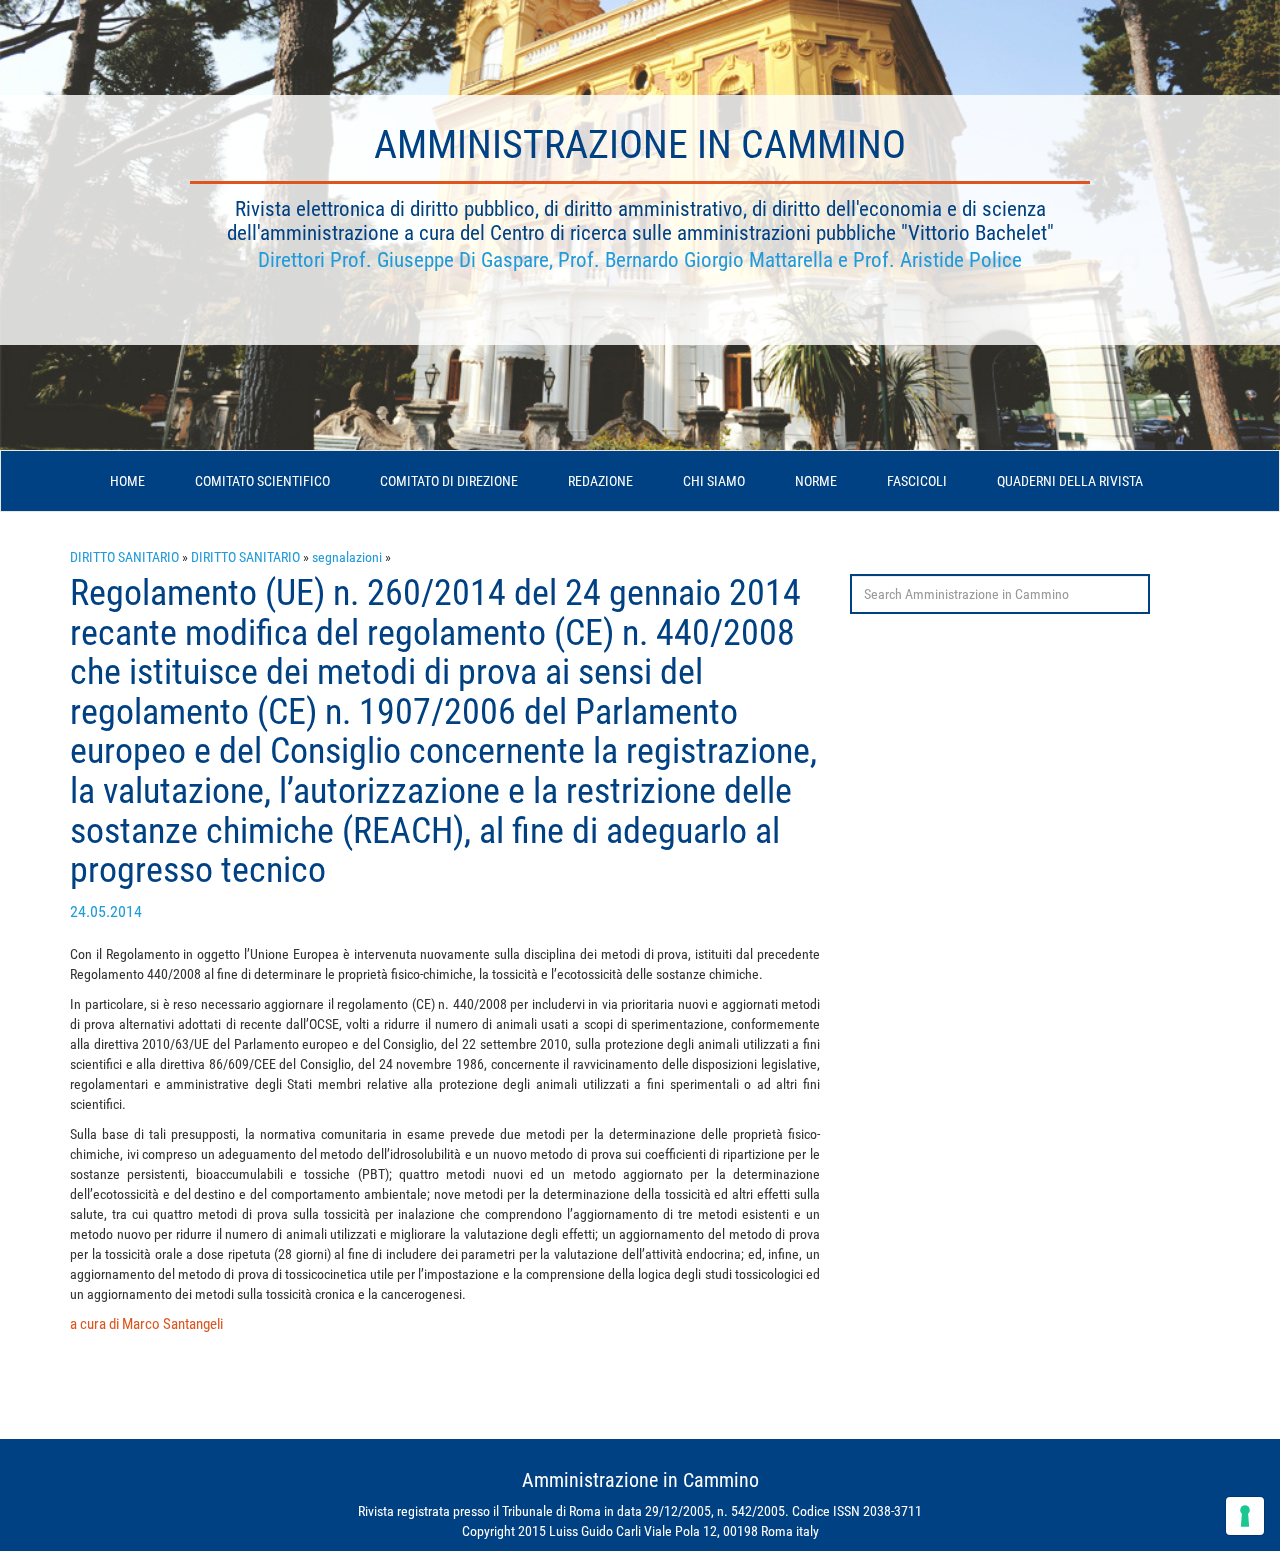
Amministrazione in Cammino (640, 144)
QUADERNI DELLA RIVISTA (1070, 481)
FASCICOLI (917, 481)
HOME (127, 481)
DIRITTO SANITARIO (124, 557)
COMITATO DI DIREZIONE (449, 481)
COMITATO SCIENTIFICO (262, 481)
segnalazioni (347, 557)
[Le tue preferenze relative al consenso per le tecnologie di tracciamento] (1245, 1516)
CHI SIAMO (714, 481)
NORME (816, 481)
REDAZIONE (600, 481)
